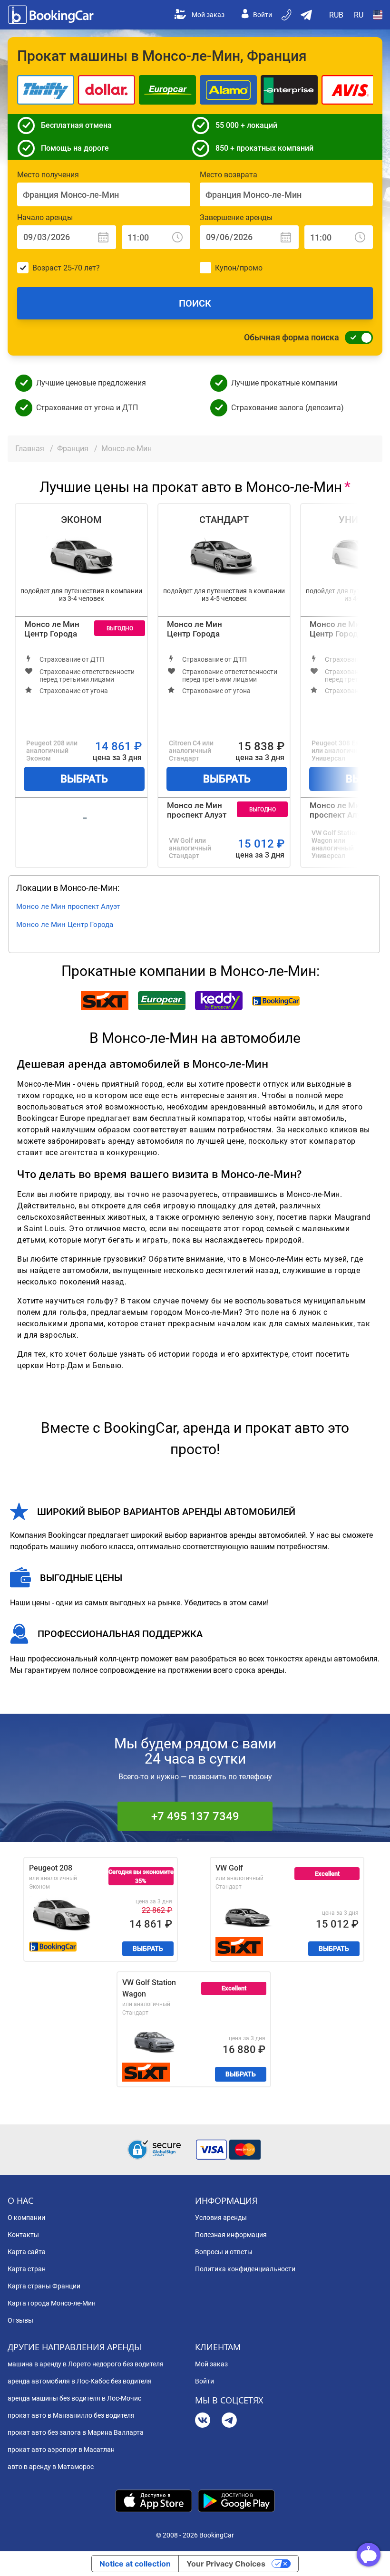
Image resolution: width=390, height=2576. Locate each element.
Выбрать (84, 779)
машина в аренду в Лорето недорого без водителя (86, 2364)
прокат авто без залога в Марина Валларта (76, 2432)
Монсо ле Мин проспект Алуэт (197, 810)
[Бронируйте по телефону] (287, 15)
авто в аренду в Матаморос (51, 2467)
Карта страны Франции (44, 2286)
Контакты (23, 2235)
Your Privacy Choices (226, 2564)
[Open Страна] (378, 15)
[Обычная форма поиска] (356, 338)
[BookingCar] (52, 15)
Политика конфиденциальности (245, 2269)
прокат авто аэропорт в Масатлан (61, 2450)
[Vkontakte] (203, 2421)
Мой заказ (208, 15)
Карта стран (27, 2269)
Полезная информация (231, 2235)
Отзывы (20, 2320)
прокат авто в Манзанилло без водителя (71, 2415)
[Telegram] (229, 2421)
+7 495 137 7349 (195, 1816)
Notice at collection (135, 2564)
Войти (263, 15)
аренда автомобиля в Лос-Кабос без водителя (80, 2381)
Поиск (195, 303)
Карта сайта (27, 2252)
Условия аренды (221, 2218)
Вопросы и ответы (224, 2252)
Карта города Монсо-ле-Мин (52, 2303)
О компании (26, 2218)
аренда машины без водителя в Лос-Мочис (74, 2398)
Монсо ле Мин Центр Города (52, 629)
